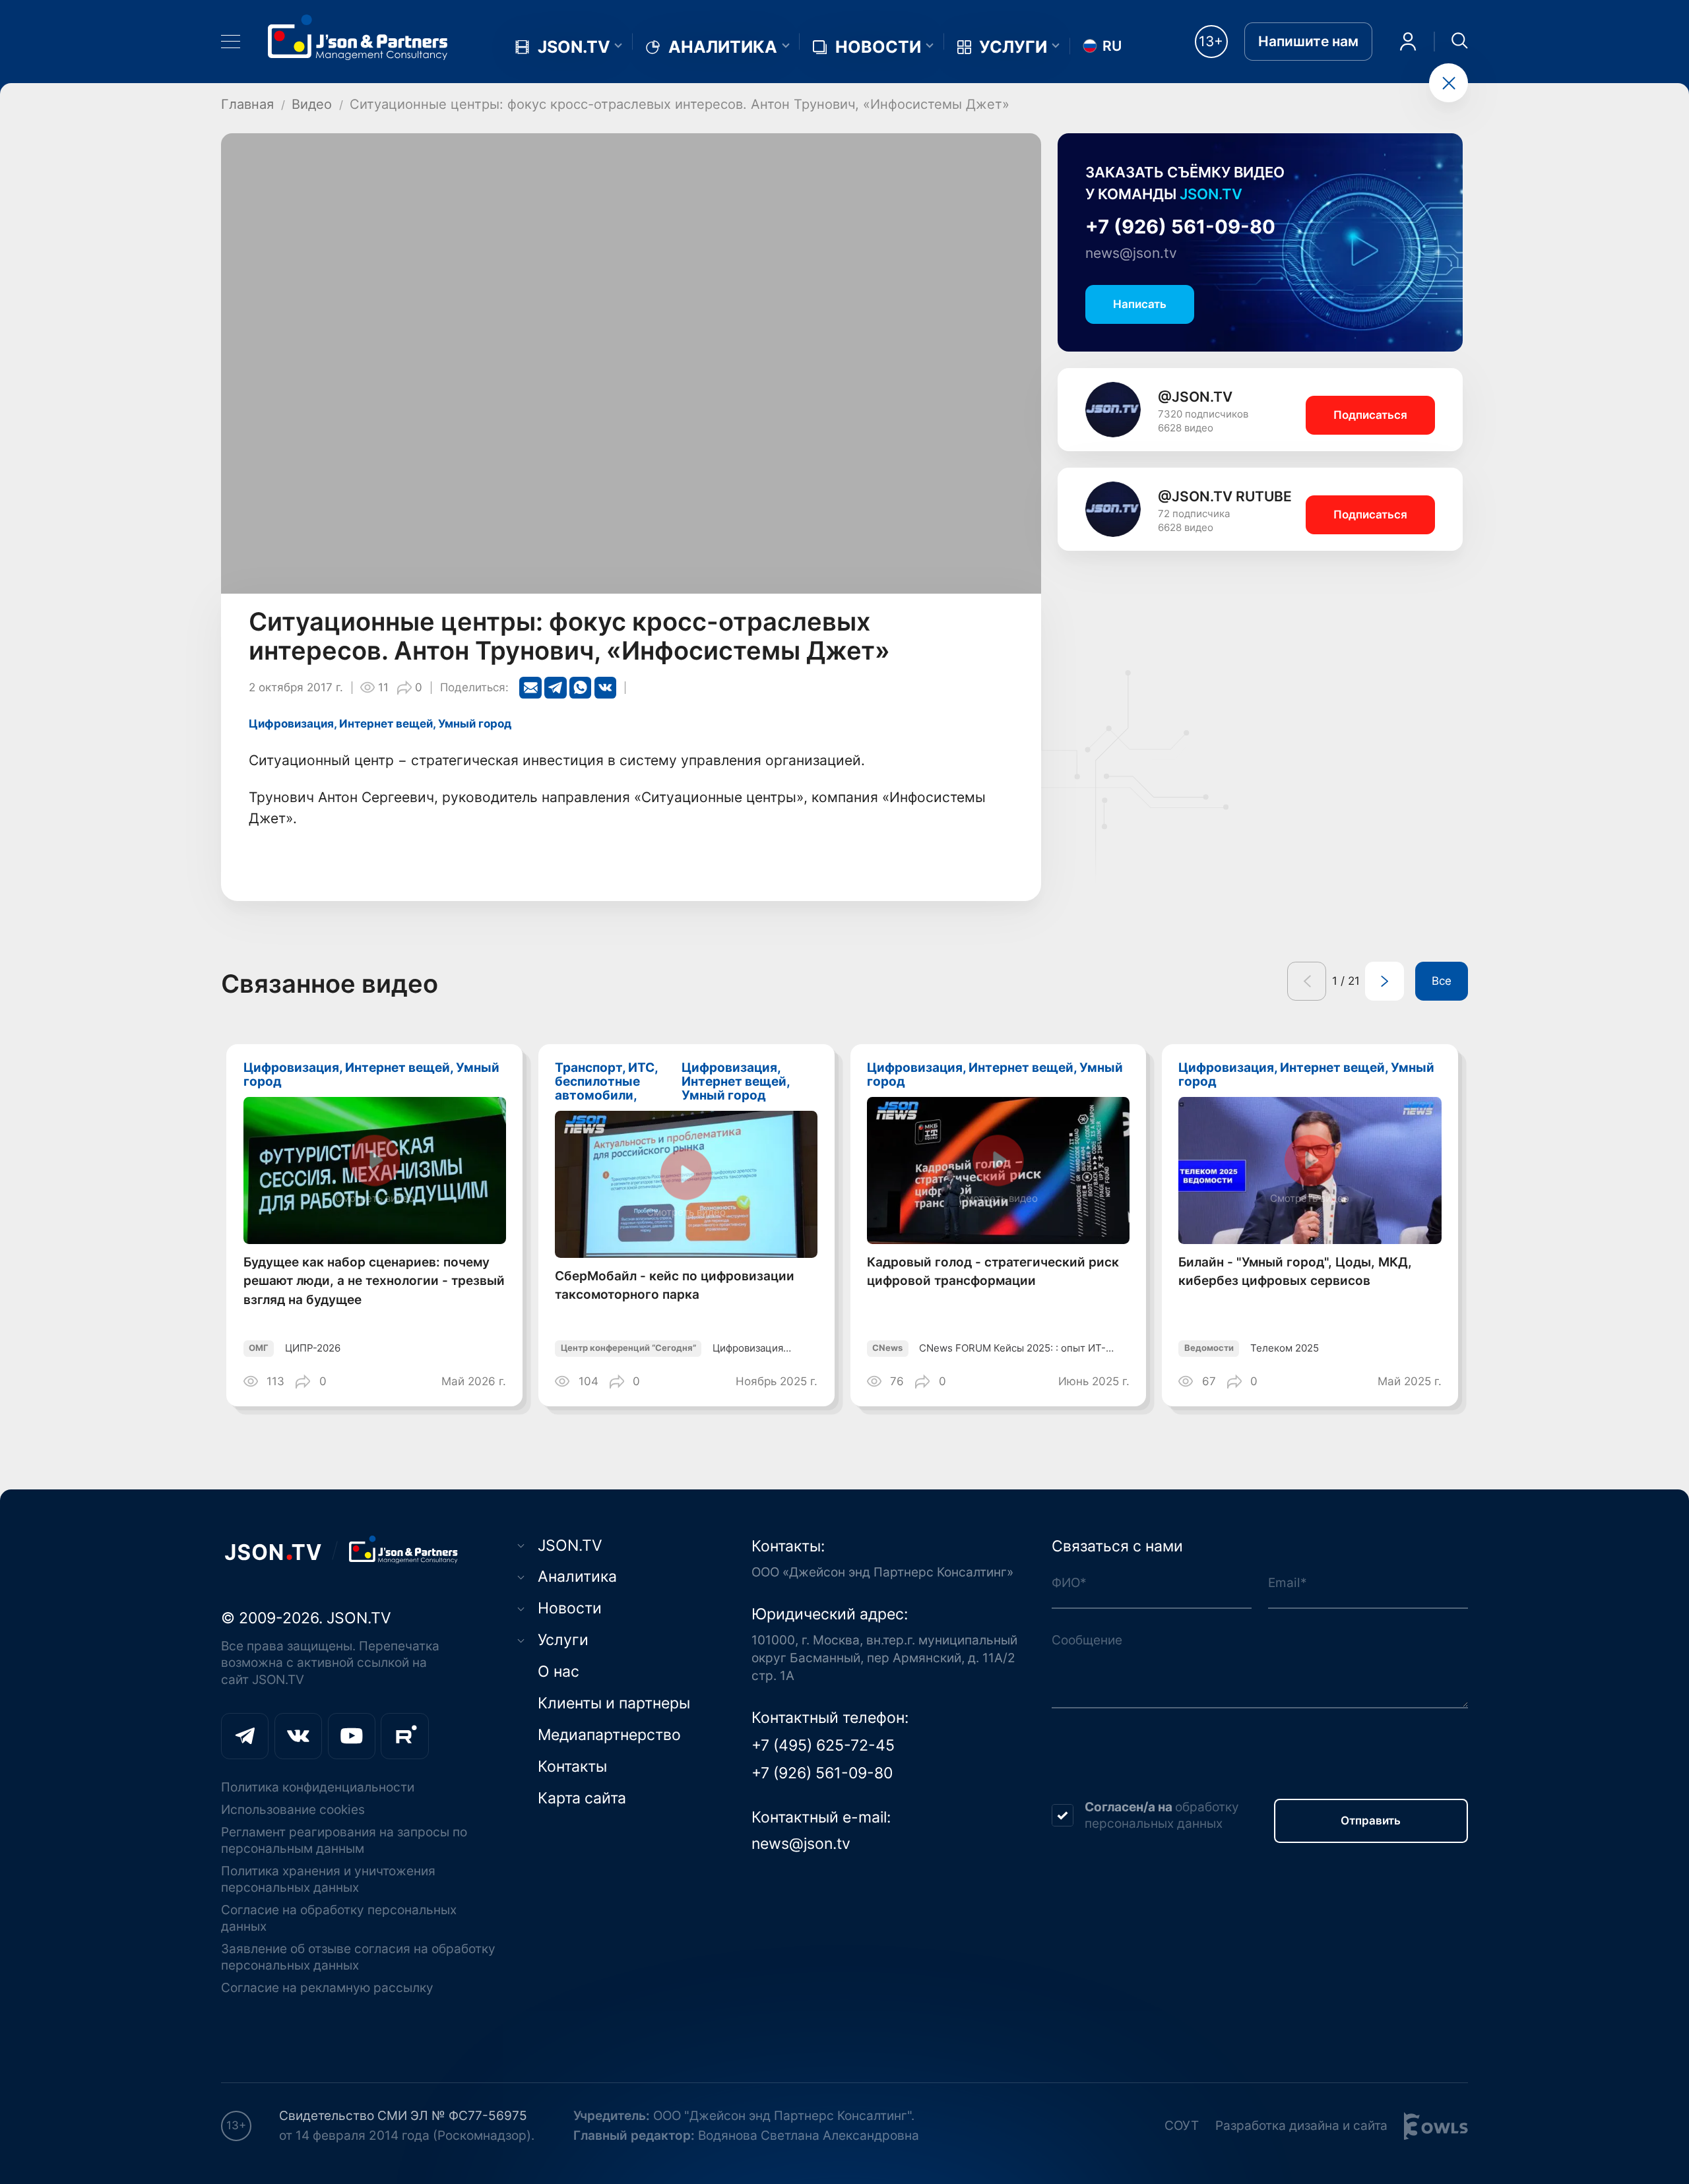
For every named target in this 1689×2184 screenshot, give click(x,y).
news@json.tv (1131, 253)
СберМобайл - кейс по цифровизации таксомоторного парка (675, 1285)
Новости (878, 47)
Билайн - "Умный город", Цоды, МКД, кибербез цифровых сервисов (1295, 1271)
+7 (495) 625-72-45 (823, 1745)
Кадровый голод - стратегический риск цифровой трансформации (993, 1271)
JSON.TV (574, 47)
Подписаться (1370, 415)
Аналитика (723, 47)
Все (1442, 981)
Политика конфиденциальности (318, 1787)
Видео (312, 104)
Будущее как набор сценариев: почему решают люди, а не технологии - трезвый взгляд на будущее (374, 1281)
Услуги (1013, 47)
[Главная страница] (358, 37)
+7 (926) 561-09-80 (1180, 227)
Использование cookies (293, 1810)
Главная (247, 104)
